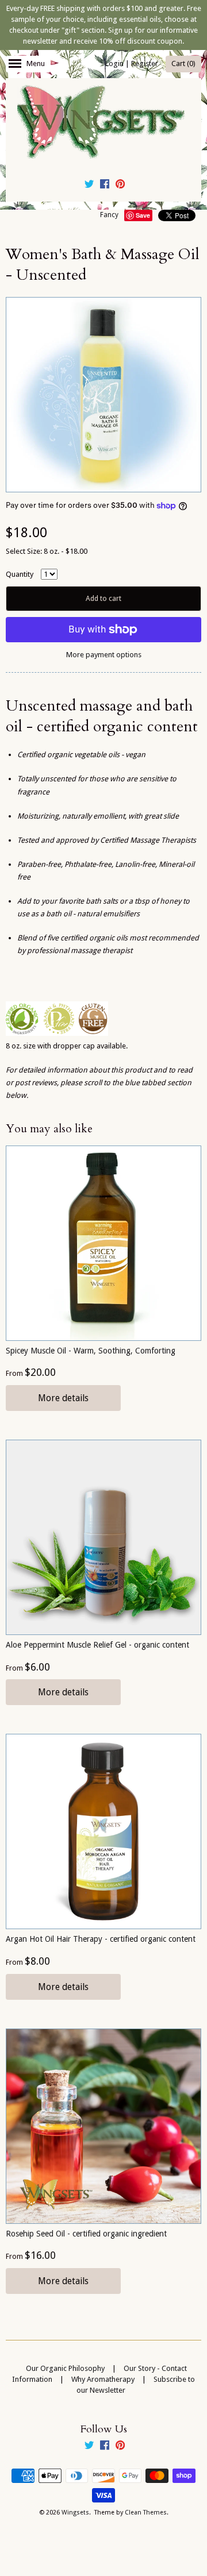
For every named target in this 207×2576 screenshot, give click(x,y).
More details (63, 1398)
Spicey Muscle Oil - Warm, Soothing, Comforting (91, 1351)
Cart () (183, 63)
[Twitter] (89, 186)
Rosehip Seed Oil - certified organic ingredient (86, 2234)
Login (114, 63)
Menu (36, 63)
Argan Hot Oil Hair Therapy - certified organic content (101, 1939)
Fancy (109, 215)
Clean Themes (146, 2513)
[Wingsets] (103, 123)
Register (145, 63)
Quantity (20, 574)
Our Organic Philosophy (65, 2368)
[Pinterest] (120, 186)
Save (143, 215)
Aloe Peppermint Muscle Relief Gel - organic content (97, 1645)
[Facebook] (105, 186)
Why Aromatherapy (103, 2379)
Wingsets (75, 2513)
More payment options (104, 655)
